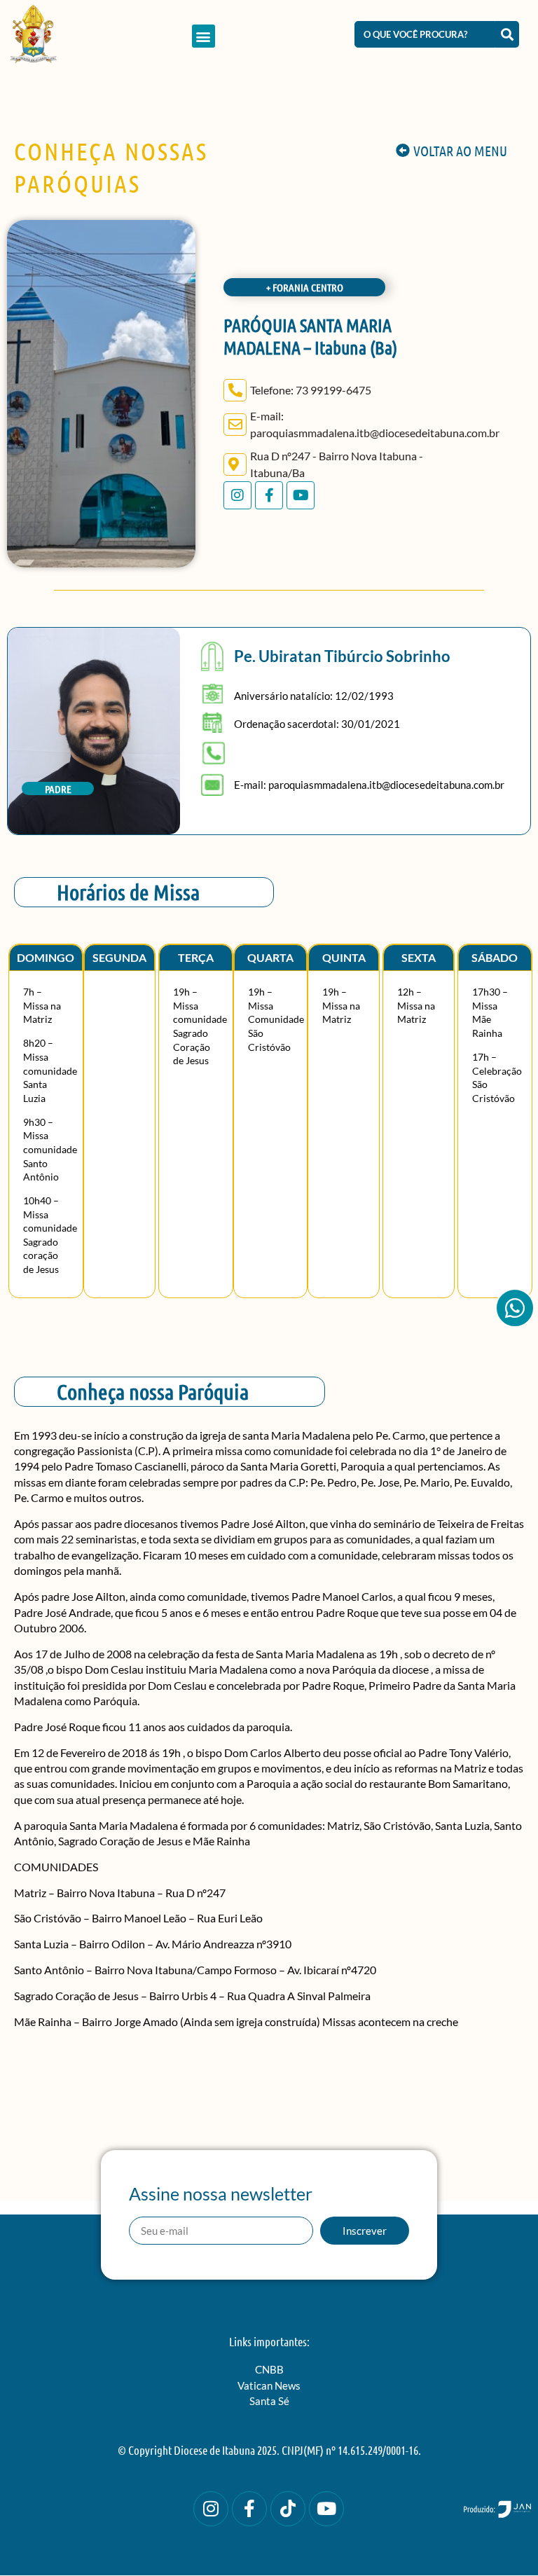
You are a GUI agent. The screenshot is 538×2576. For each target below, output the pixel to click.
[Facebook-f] (269, 495)
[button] (204, 36)
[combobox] (425, 34)
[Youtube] (301, 495)
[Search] (507, 34)
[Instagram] (237, 495)
